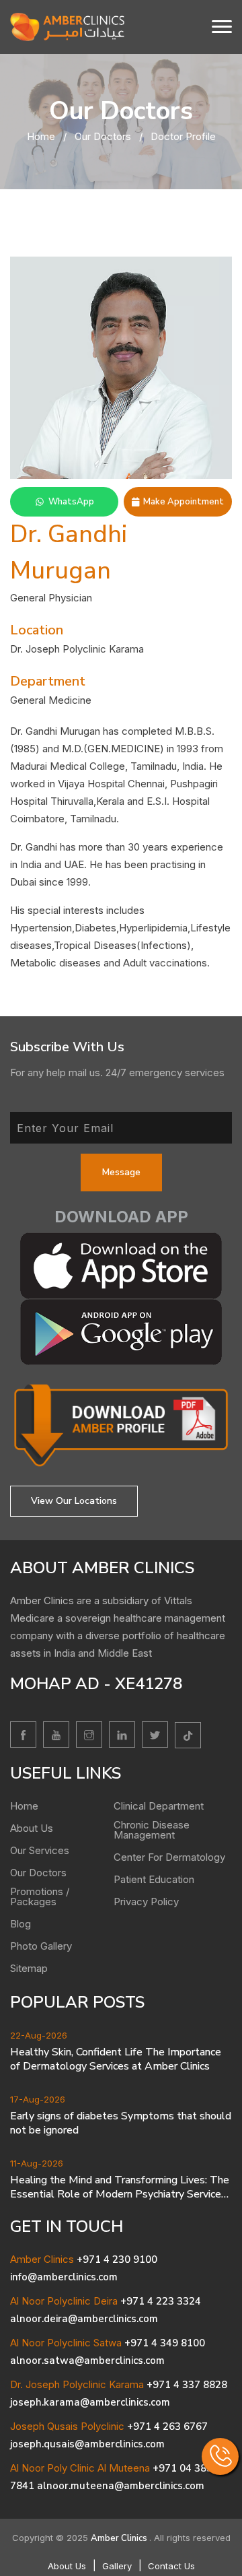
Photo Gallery (41, 1946)
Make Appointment (184, 502)
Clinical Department (159, 1806)
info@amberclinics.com (64, 2277)
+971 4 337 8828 (187, 2385)
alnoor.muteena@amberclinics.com (121, 2486)
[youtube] (56, 1735)
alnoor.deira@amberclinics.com (84, 2319)
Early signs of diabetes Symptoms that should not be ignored (121, 2123)
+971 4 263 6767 (167, 2426)
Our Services (40, 1850)
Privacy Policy (146, 1902)
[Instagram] (89, 1735)
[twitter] (155, 1735)
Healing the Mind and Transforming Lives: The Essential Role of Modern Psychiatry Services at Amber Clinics (120, 2187)
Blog (21, 1924)
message (121, 1172)
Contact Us (171, 2566)
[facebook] (23, 1735)
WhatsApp (71, 502)
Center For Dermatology (169, 1857)
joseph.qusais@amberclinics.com (87, 2444)
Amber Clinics (120, 2538)
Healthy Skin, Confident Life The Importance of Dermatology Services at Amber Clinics (116, 2059)
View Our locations (74, 1501)
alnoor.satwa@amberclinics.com (87, 2360)
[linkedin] (122, 1735)
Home (41, 136)
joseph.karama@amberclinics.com (90, 2402)
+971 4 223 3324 (161, 2301)
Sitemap (29, 1968)
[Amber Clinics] (67, 26)
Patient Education (154, 1879)
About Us (32, 1828)
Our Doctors (103, 136)
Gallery (117, 2566)
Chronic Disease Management (152, 1830)
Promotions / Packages (40, 1896)
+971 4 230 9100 (117, 2259)
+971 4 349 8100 (165, 2343)
